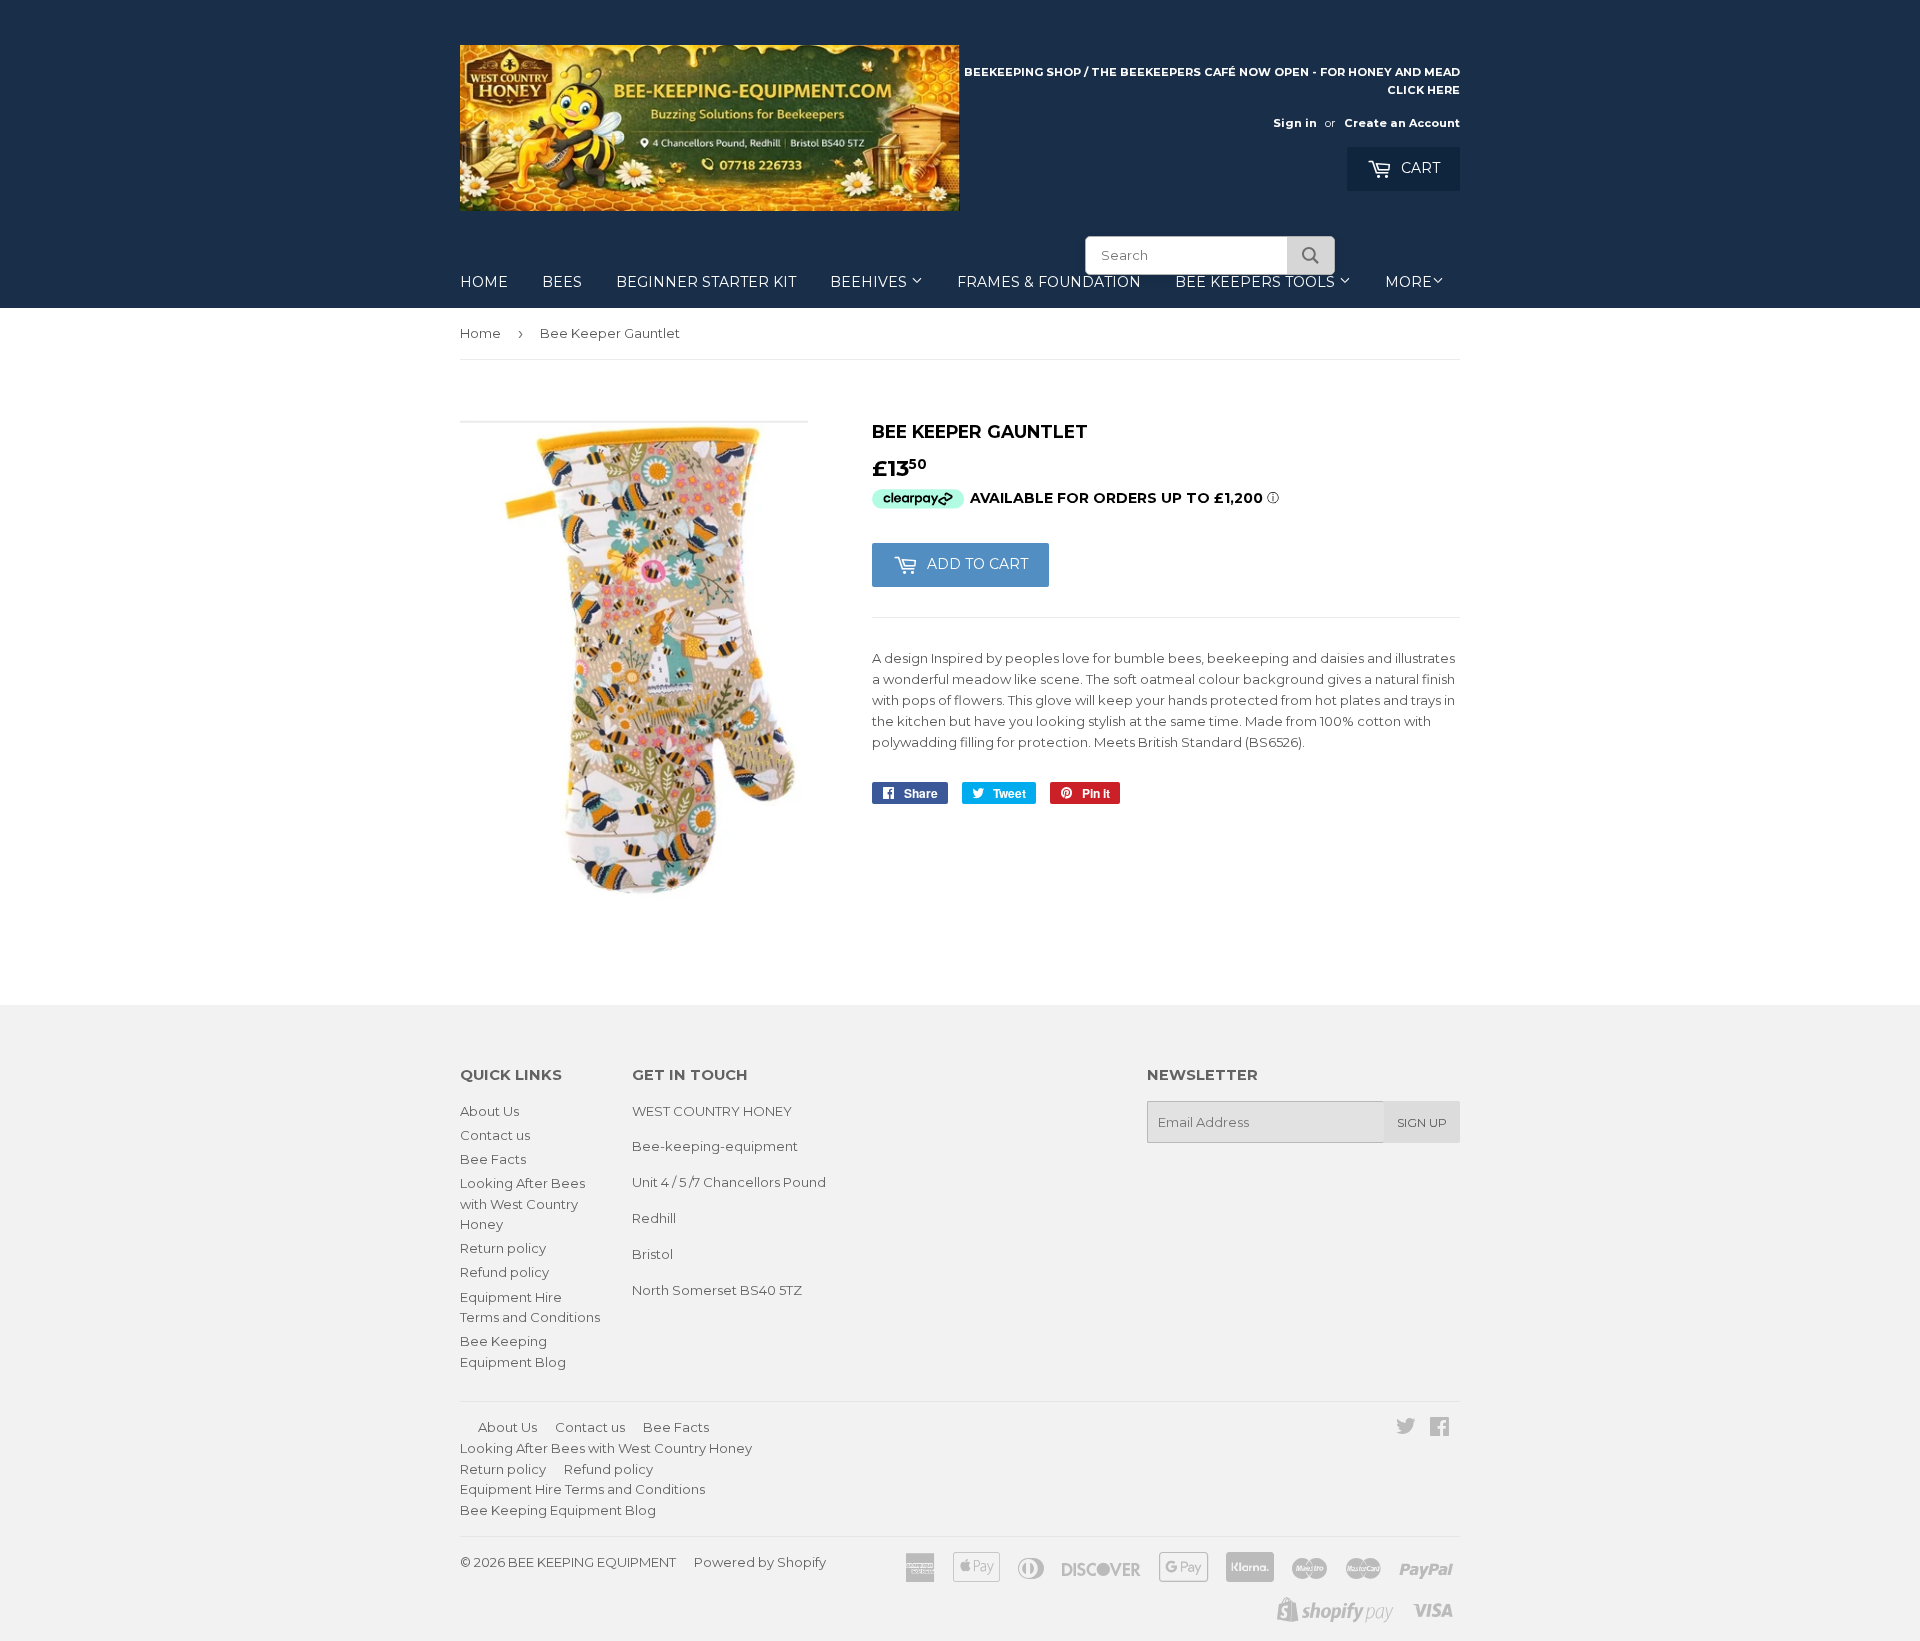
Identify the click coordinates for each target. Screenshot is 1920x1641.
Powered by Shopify (760, 1562)
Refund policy (504, 1272)
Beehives (870, 282)
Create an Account (1402, 123)
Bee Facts (493, 1159)
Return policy (503, 1248)
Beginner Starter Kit (706, 282)
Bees (562, 282)
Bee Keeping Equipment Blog (558, 1510)
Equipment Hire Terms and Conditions (582, 1489)
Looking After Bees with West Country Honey (522, 1204)
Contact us (495, 1135)
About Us (489, 1111)
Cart (1418, 168)
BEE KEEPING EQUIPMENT (592, 1562)
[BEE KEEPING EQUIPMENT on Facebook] (1439, 1429)
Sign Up (1422, 1122)
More (1408, 282)
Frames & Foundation (1049, 282)
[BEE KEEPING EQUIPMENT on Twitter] (1406, 1429)
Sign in (1295, 123)
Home (484, 282)
